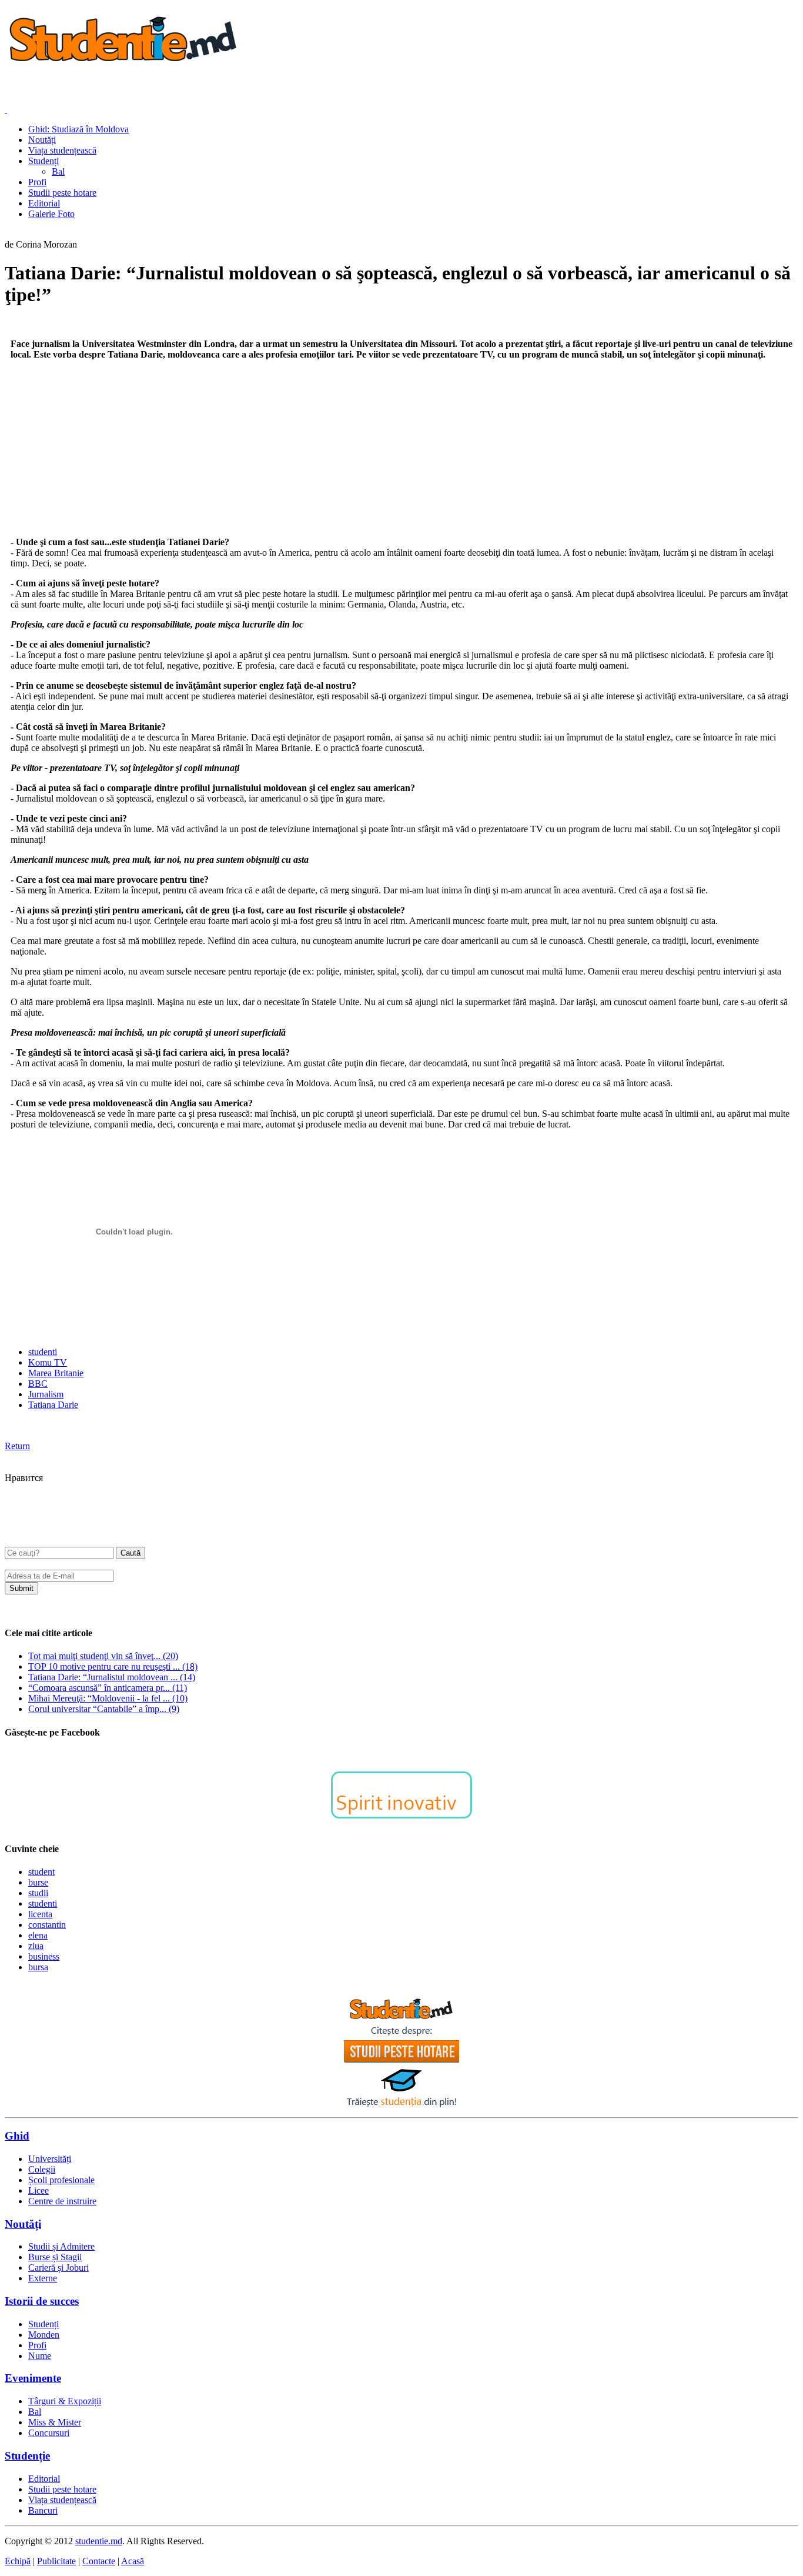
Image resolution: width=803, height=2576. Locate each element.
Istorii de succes (42, 2301)
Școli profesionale (61, 2180)
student (41, 1872)
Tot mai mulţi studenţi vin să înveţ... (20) (103, 1656)
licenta (40, 1914)
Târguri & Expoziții (65, 2401)
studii (38, 1893)
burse (38, 1882)
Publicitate (56, 2561)
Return (17, 1446)
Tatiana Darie (53, 1405)
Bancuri (43, 2510)
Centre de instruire (62, 2201)
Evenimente (33, 2378)
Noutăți (23, 2224)
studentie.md (99, 2541)
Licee (39, 2190)
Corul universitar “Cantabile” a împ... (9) (104, 1709)
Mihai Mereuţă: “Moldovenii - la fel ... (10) (108, 1698)
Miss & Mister (55, 2422)
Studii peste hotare (62, 2489)
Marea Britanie (56, 1373)
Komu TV (48, 1362)
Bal (35, 2412)
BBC (38, 1384)
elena (38, 1935)
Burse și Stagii (55, 2257)
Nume (40, 2356)
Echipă (18, 2561)
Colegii (42, 2169)
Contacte (99, 2561)
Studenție (27, 2456)
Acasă (133, 2561)
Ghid (17, 2136)
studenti (43, 1352)
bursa (38, 1967)
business (44, 1956)
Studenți (44, 2324)
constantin (47, 1925)
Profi (37, 2345)
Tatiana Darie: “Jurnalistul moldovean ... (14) (112, 1677)
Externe (43, 2278)
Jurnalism (46, 1394)
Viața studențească (62, 2500)
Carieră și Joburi (58, 2268)
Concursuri (49, 2433)
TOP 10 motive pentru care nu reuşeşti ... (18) (113, 1666)
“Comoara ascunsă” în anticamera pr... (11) (108, 1688)
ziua (36, 1946)
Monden (44, 2335)
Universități (50, 2159)
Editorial (44, 2479)
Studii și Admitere (61, 2246)
